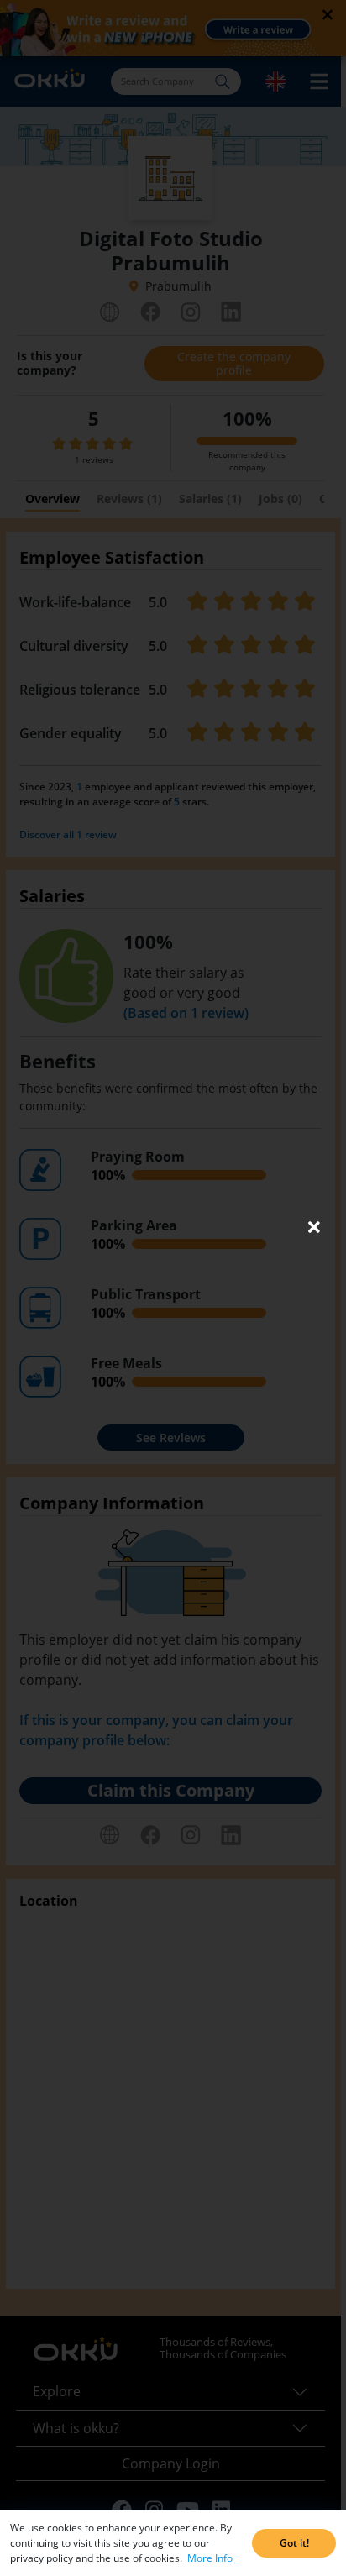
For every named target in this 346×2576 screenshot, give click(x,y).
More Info (210, 2558)
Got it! (294, 2543)
